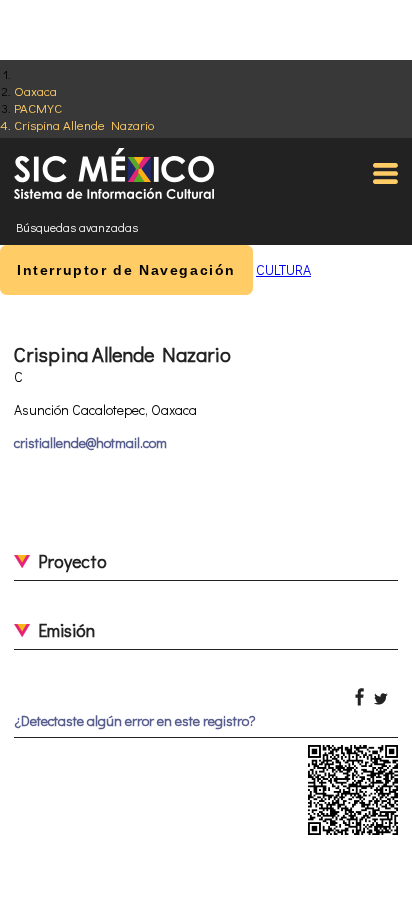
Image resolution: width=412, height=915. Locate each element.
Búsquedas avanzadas (77, 227)
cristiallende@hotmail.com (90, 442)
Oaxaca (35, 90)
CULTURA (283, 269)
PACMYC (38, 107)
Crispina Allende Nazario (84, 124)
